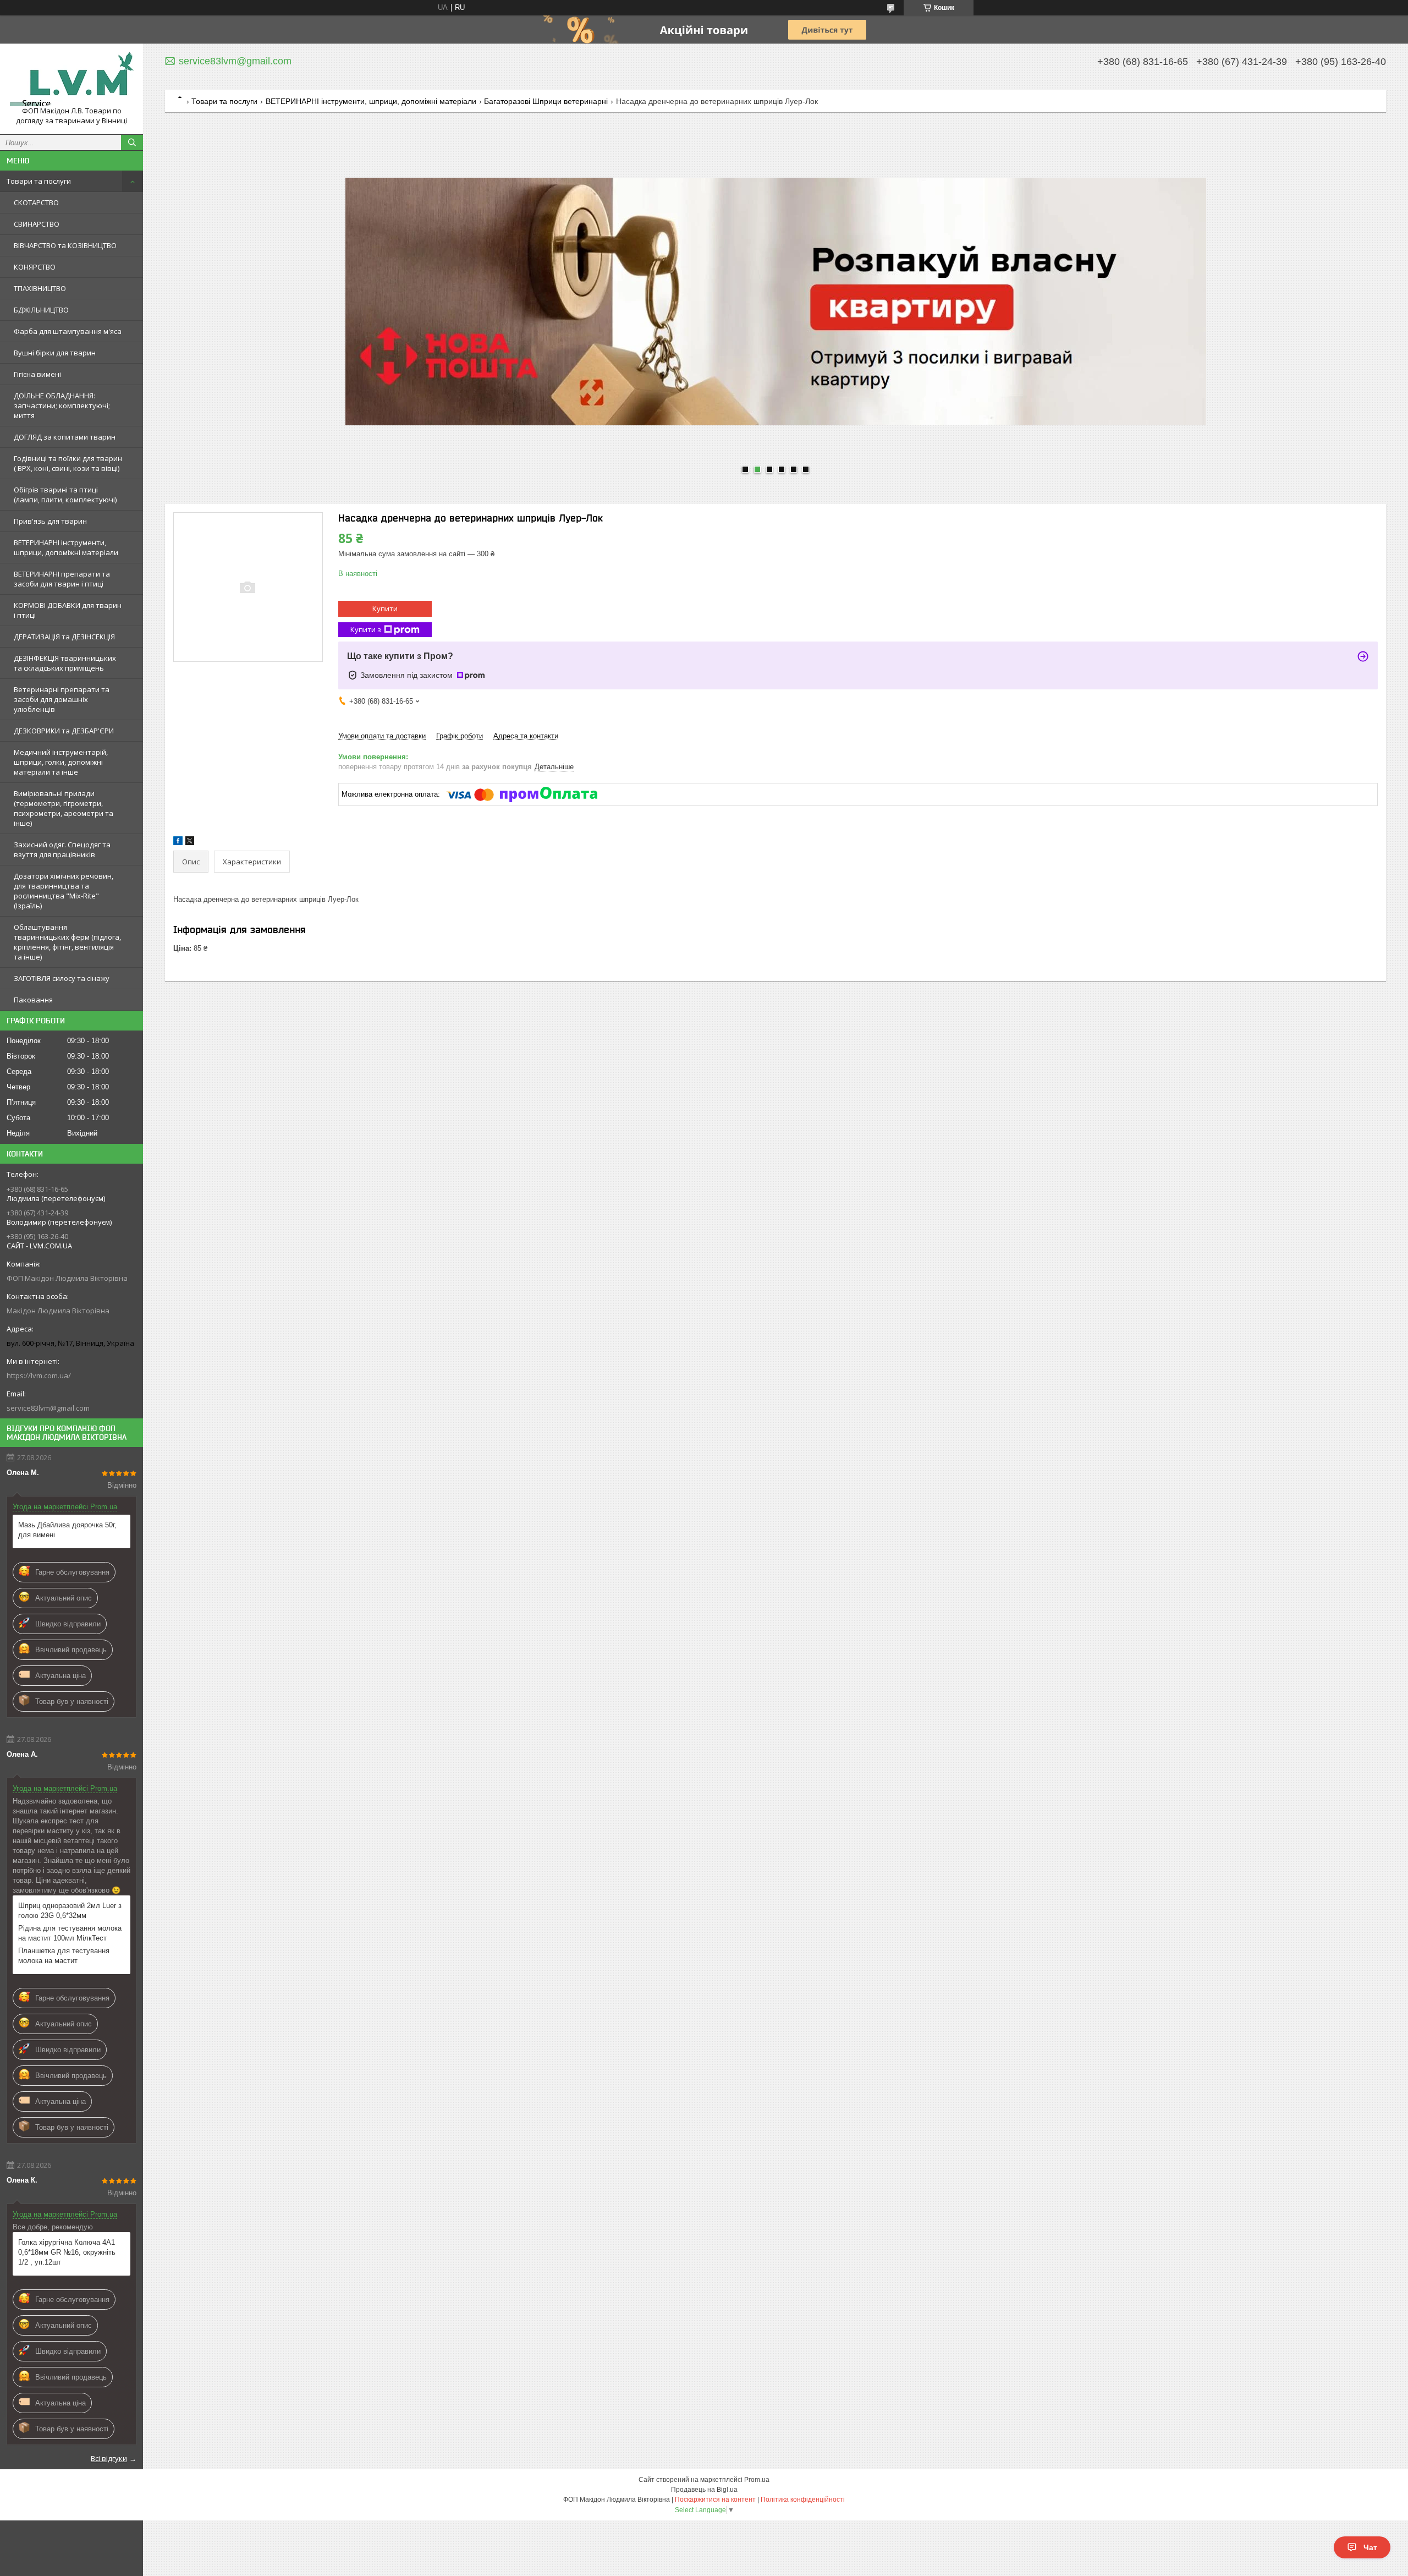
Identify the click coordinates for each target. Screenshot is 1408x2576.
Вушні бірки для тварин (55, 353)
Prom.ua (757, 2480)
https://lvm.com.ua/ (39, 1375)
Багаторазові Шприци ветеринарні (546, 101)
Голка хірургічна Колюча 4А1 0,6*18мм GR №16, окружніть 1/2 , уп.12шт (67, 2252)
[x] (190, 843)
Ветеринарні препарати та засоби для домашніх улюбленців (62, 699)
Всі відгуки (109, 2458)
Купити (385, 609)
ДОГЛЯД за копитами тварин (65, 437)
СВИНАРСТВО (37, 224)
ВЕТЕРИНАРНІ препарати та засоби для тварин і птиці (62, 579)
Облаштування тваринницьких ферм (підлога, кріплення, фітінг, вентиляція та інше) (67, 942)
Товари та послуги (39, 181)
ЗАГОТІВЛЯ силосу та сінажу (62, 978)
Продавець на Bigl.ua (704, 2490)
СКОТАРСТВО (36, 202)
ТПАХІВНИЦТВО (40, 288)
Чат (1370, 2547)
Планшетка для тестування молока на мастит (64, 1956)
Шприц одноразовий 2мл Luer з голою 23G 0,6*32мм (70, 1911)
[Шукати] (132, 142)
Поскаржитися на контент (715, 2500)
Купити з (366, 629)
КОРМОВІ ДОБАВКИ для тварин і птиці (68, 610)
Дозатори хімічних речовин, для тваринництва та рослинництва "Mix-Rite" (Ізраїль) (64, 891)
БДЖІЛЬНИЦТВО (41, 310)
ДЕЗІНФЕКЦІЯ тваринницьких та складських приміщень (65, 663)
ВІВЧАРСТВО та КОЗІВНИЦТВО (65, 245)
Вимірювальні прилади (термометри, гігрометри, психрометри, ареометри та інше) (64, 808)
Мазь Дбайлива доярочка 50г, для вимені (67, 1530)
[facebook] (178, 843)
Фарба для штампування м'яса (68, 331)
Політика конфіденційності (803, 2500)
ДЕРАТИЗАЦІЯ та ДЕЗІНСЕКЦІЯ (64, 637)
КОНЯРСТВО (35, 267)
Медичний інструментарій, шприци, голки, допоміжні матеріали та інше (61, 762)
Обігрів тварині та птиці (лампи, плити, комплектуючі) (65, 495)
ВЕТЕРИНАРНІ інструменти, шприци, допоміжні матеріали (66, 547)
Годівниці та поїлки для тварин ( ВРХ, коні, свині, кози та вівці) (68, 463)
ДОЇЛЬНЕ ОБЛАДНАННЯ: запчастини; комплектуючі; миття (62, 405)
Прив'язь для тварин (50, 521)
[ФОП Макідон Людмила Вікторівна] (71, 79)
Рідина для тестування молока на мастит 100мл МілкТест (70, 1933)
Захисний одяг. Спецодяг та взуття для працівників (62, 849)
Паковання (33, 1000)
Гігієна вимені (37, 374)
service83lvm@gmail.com (48, 1408)
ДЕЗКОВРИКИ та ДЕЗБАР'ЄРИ (64, 731)
